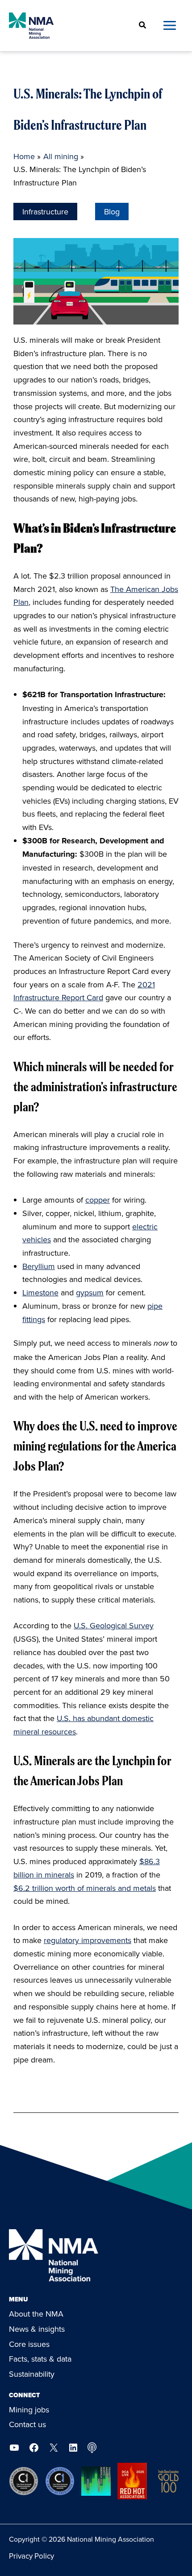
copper (98, 1200)
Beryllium (39, 1266)
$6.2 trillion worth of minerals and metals (85, 1888)
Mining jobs (29, 2410)
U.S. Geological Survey (114, 1625)
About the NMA (36, 2314)
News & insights (37, 2329)
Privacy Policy (31, 2556)
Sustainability (32, 2374)
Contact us (27, 2424)
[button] (143, 26)
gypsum (90, 1292)
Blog (112, 212)
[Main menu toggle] (169, 26)
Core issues (29, 2344)
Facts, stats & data (40, 2359)
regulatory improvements (88, 1940)
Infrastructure (45, 212)
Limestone (40, 1292)
